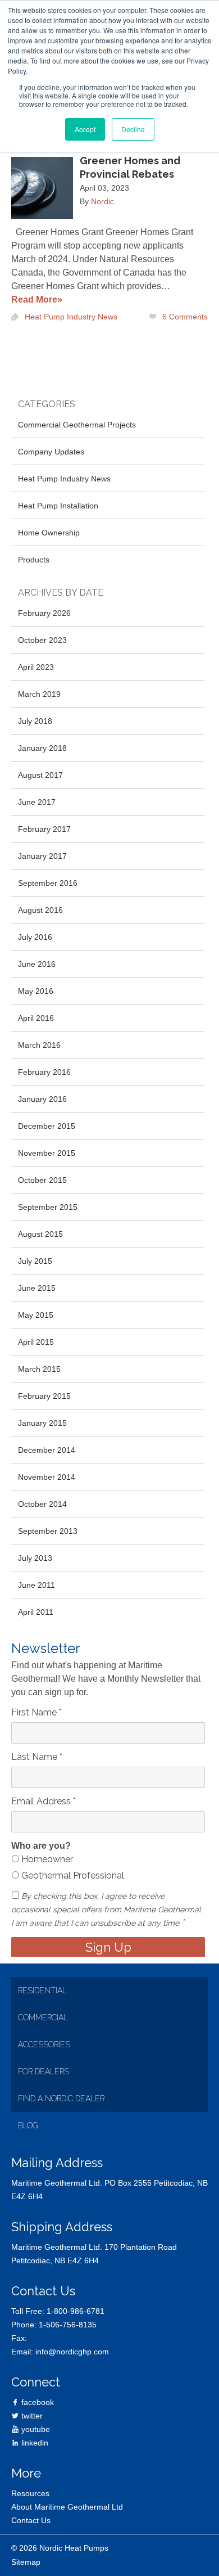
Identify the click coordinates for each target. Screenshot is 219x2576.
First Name (36, 1712)
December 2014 (47, 1450)
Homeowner (46, 1859)
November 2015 (47, 1153)
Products (34, 560)
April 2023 (36, 667)
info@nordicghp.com (72, 2352)
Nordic (102, 201)
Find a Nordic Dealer (61, 2098)
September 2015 (48, 1207)
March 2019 (39, 694)
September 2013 (48, 1531)
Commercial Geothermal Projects (77, 425)
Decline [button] (133, 129)
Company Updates (51, 452)
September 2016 (48, 883)
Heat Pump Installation (58, 506)
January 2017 (42, 856)
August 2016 (40, 910)
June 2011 (36, 1585)
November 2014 (47, 1477)
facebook (36, 2402)
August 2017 (40, 775)
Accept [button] (85, 129)
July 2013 (35, 1558)
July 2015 (35, 1261)
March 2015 (39, 1369)
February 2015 (44, 1396)
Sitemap (26, 2562)
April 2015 (36, 1342)
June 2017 (37, 802)
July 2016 (35, 937)
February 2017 (44, 829)
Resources (30, 2493)
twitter (31, 2416)
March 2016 (39, 1045)
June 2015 (37, 1288)
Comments (185, 317)
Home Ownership (49, 533)
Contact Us (31, 2520)
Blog (28, 2125)
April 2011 (36, 1612)
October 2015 (42, 1180)
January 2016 (42, 1099)
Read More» (37, 300)
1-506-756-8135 (68, 2325)
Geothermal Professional (72, 1875)
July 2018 (35, 721)
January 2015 (42, 1423)
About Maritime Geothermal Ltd (67, 2507)
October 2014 (42, 1504)
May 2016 (36, 991)
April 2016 (36, 1018)
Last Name (37, 1757)
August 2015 (40, 1234)
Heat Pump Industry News (71, 317)
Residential (42, 1990)
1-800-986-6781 (76, 2311)
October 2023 (42, 640)
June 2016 (37, 964)
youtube (35, 2429)
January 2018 (42, 748)
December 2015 (47, 1126)
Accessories (44, 2044)
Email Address (44, 1801)
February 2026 (44, 613)
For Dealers (44, 2071)
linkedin (34, 2443)
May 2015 (36, 1315)
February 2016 (44, 1072)
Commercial (43, 2017)
